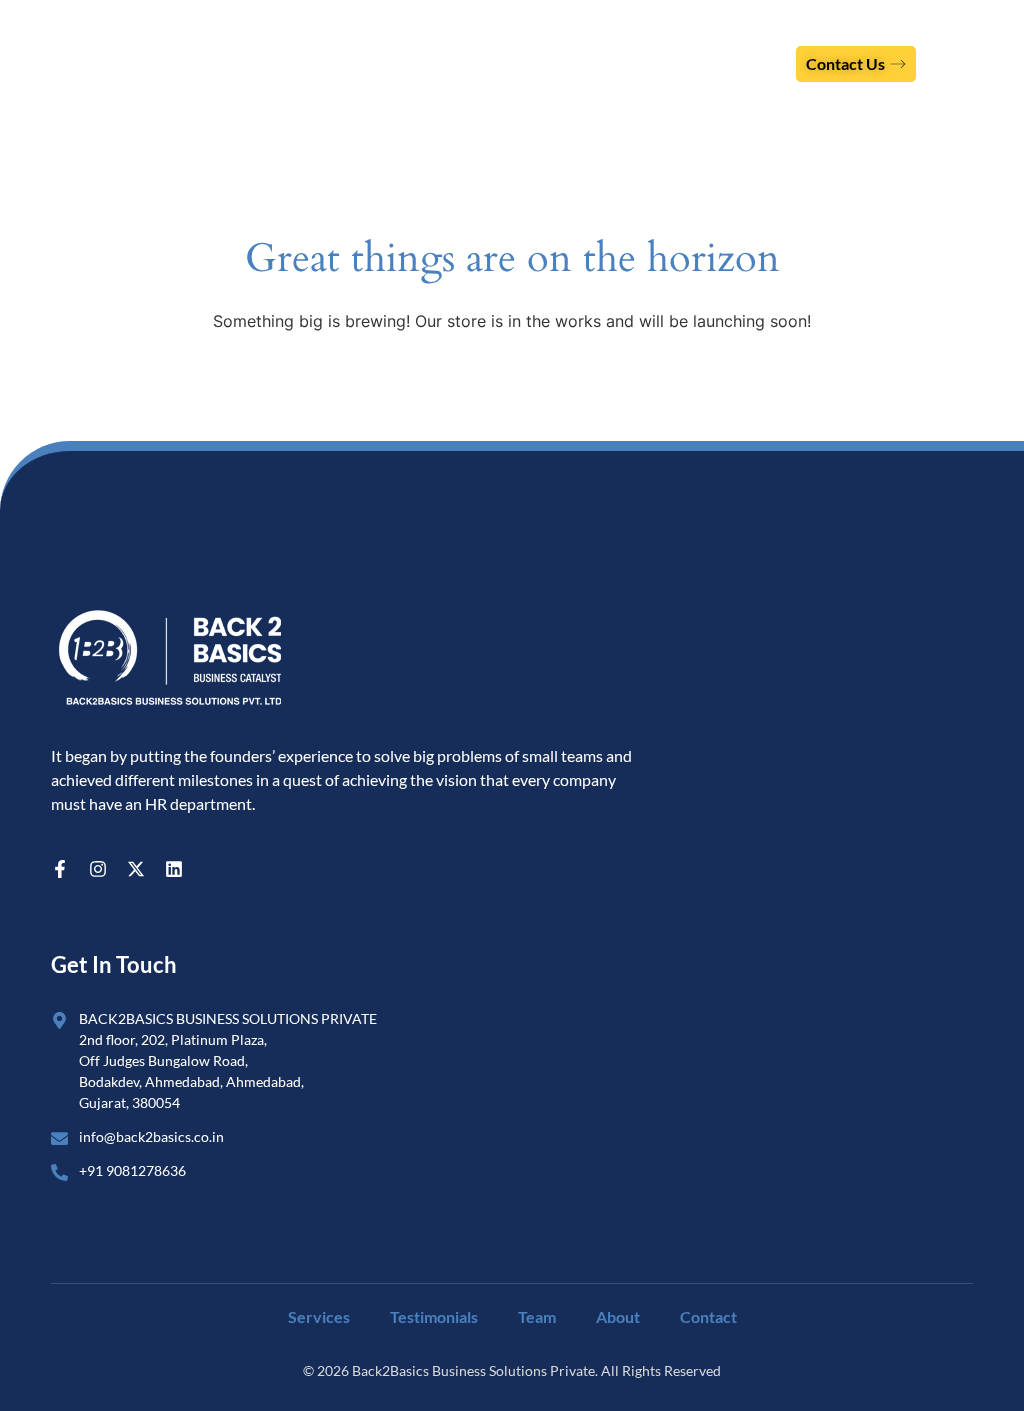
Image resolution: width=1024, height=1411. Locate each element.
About (618, 1316)
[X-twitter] (136, 869)
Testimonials (434, 1316)
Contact (708, 1316)
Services (319, 1316)
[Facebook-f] (60, 869)
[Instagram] (98, 869)
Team (537, 1316)
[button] (976, 63)
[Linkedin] (174, 869)
